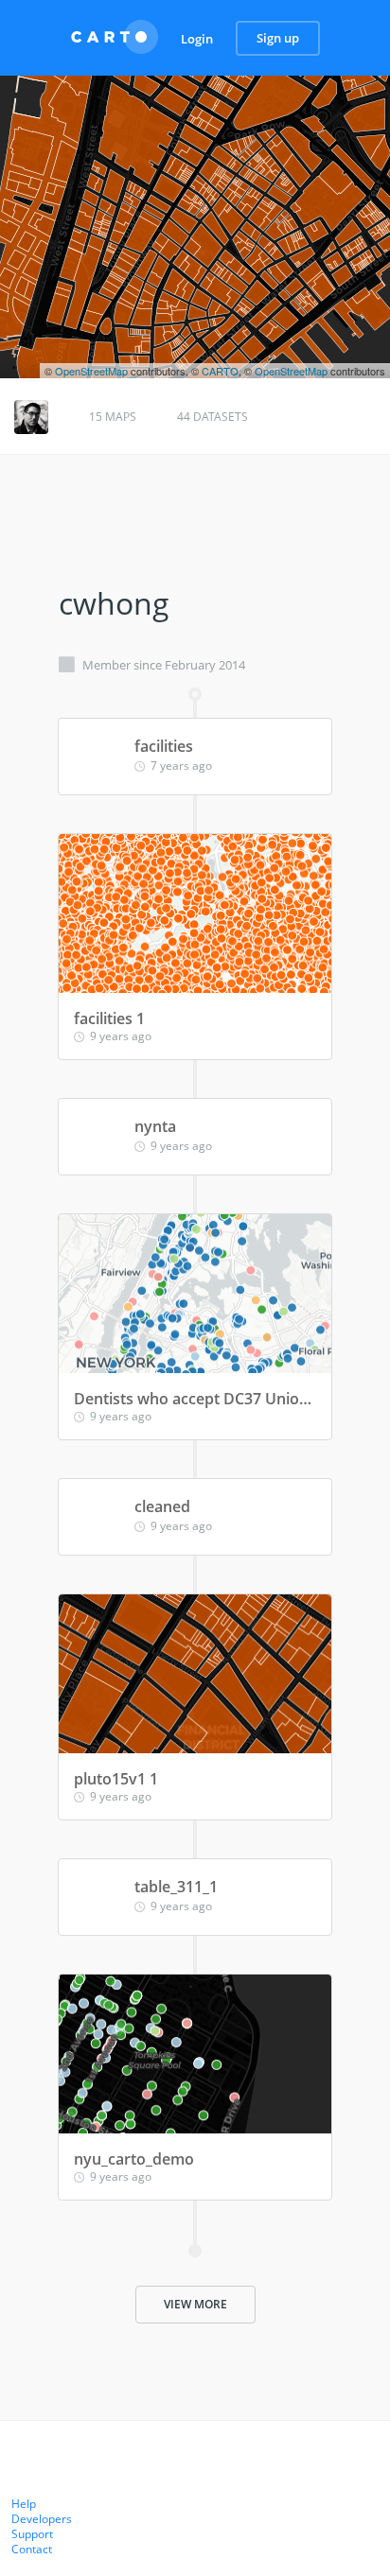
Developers (42, 2519)
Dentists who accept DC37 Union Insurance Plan (195, 1399)
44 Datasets (213, 417)
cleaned (162, 1506)
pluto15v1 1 (116, 1779)
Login (197, 39)
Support (32, 2534)
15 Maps (113, 417)
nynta (155, 1126)
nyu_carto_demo (134, 2159)
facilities (164, 746)
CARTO (220, 371)
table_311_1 (176, 1887)
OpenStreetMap (91, 371)
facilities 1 (109, 1018)
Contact (32, 2549)
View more (195, 2304)
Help (24, 2504)
